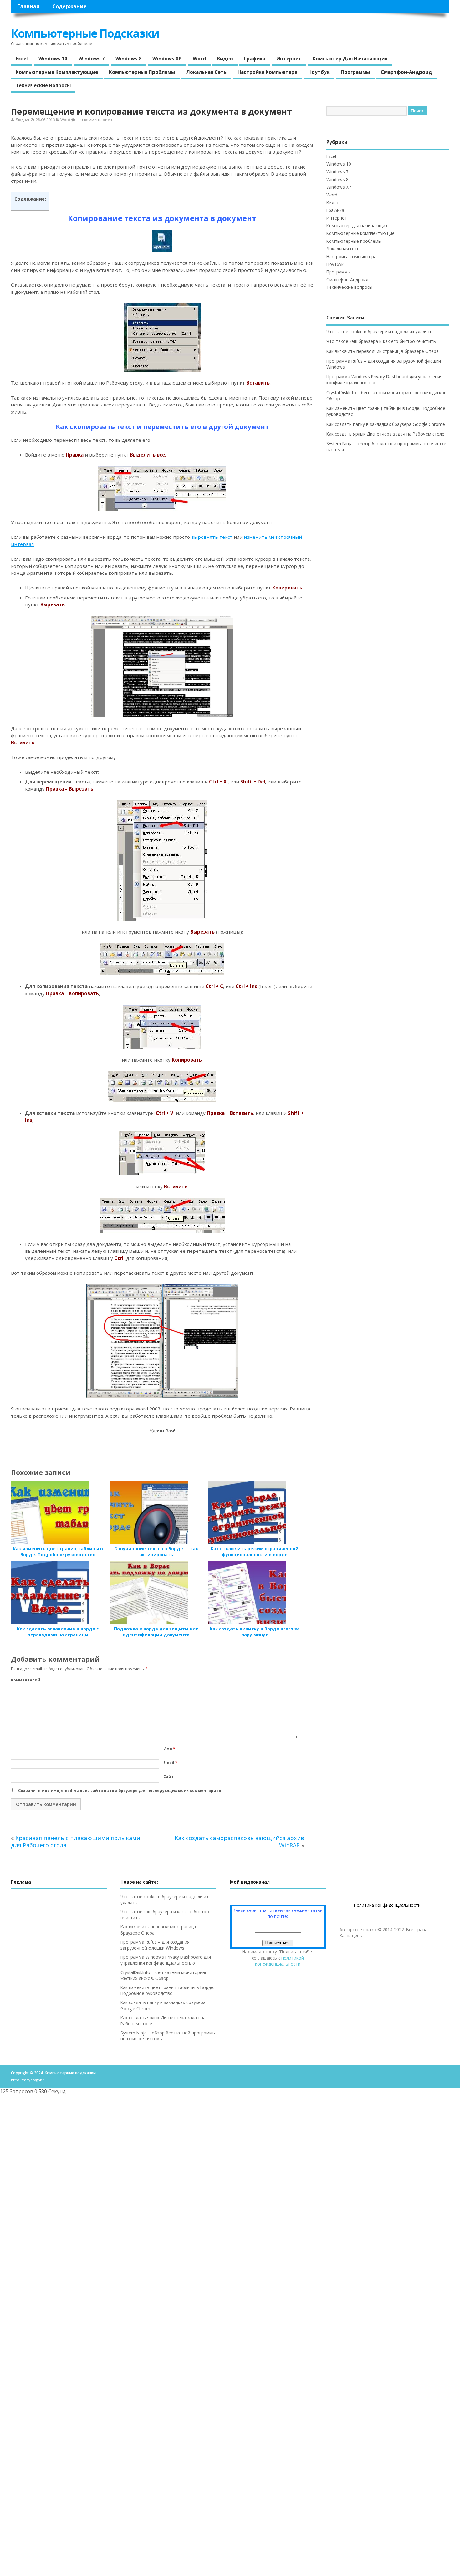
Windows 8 (128, 59)
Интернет (289, 59)
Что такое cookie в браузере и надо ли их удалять (379, 332)
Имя (169, 1749)
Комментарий (26, 1680)
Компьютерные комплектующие (57, 72)
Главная (28, 6)
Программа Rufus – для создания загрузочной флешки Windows (155, 1945)
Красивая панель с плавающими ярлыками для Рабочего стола (76, 1841)
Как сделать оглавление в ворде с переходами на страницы (58, 1632)
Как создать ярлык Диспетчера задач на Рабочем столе (385, 434)
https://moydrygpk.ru (29, 2080)
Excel (22, 59)
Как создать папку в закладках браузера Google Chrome (386, 424)
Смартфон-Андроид (406, 72)
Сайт (169, 1776)
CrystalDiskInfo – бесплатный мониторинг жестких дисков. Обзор (164, 1975)
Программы (355, 72)
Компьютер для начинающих (350, 59)
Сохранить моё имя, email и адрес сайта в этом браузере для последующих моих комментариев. (120, 1790)
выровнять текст (212, 537)
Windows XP (167, 59)
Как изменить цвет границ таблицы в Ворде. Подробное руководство (58, 1552)
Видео (225, 59)
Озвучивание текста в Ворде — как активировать (156, 1552)
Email (170, 1763)
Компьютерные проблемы (142, 72)
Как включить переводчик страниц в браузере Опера (383, 351)
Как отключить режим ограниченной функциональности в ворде (255, 1552)
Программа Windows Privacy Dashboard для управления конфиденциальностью (166, 1960)
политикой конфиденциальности (279, 1961)
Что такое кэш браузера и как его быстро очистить (381, 341)
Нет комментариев (94, 120)
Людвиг (23, 120)
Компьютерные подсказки (85, 33)
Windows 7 (92, 59)
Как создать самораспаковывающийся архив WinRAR (239, 1841)
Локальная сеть (206, 72)
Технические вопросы (43, 85)
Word (199, 59)
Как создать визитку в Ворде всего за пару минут (255, 1632)
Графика (255, 59)
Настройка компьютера (267, 72)
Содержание (69, 6)
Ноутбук (319, 72)
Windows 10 (53, 59)
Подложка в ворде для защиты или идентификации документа (156, 1632)
